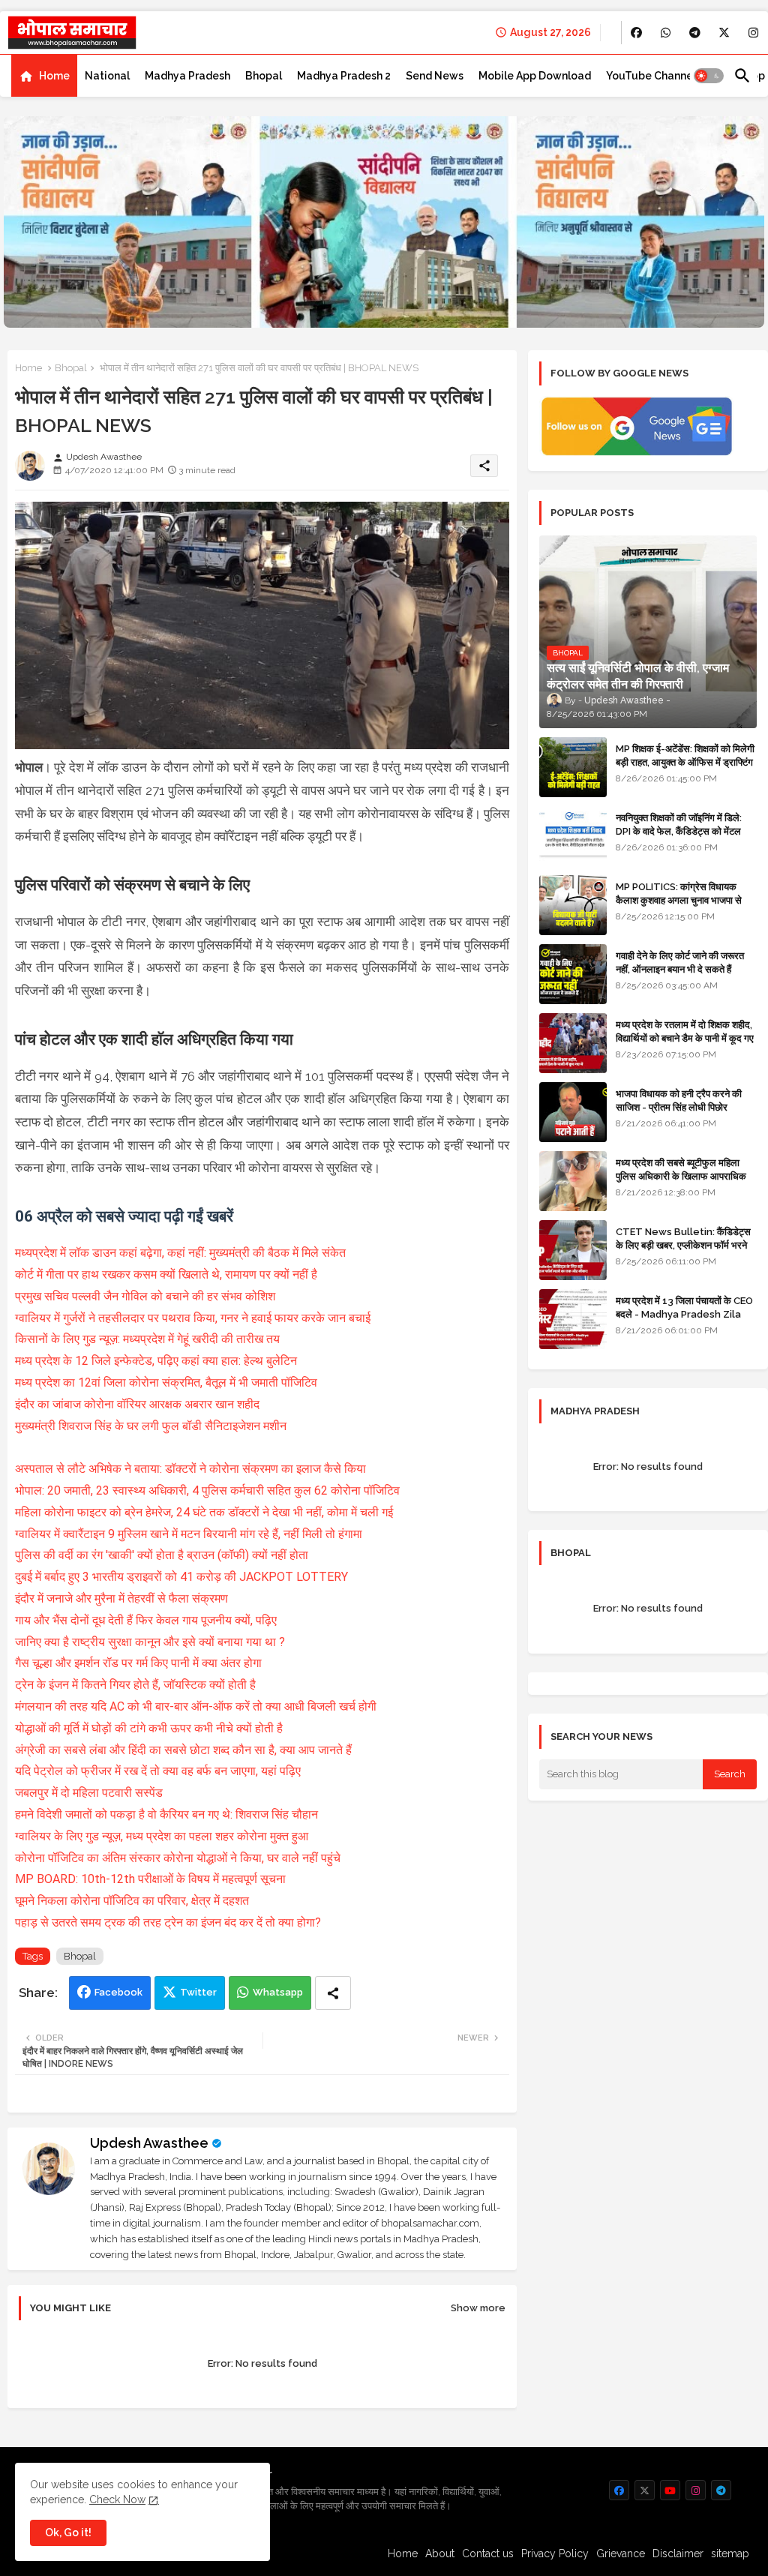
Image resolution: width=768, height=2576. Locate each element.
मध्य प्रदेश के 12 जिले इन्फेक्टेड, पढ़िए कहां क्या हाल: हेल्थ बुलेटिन (156, 1361)
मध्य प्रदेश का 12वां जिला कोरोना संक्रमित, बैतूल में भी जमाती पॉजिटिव (166, 1382)
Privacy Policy (555, 2554)
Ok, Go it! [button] (68, 2533)
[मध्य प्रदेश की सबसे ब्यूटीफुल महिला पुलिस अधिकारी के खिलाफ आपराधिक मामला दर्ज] (573, 1181)
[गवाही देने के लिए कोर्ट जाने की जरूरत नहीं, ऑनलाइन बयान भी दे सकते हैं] (573, 974)
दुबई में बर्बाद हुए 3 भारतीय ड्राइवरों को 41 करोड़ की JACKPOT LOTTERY (181, 1577)
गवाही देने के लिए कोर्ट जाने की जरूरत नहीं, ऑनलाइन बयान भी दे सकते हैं (680, 963)
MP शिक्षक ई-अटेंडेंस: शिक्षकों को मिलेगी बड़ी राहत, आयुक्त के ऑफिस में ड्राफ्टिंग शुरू (685, 762)
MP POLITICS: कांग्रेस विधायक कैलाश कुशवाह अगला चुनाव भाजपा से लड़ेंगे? (679, 900)
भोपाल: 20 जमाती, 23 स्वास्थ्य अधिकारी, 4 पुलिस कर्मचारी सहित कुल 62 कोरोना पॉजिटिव (207, 1490)
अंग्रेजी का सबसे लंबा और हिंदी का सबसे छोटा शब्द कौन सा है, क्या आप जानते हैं (183, 1750)
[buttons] (636, 33)
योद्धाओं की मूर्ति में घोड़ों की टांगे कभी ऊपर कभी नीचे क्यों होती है (149, 1728)
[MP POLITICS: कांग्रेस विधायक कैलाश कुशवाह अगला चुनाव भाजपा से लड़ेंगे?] (573, 905)
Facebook (118, 1992)
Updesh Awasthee (149, 2143)
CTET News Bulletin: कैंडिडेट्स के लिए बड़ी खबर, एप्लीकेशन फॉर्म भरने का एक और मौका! (683, 1245)
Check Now (117, 2500)
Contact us (488, 2554)
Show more (478, 2308)
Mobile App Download (535, 76)
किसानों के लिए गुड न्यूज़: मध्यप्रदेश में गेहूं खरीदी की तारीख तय (147, 1339)
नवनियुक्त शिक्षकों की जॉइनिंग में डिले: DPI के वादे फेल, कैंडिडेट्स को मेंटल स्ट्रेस (679, 831)
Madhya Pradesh (187, 76)
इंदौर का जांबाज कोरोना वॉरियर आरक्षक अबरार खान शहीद (137, 1404)
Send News (435, 76)
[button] (709, 76)
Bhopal (264, 76)
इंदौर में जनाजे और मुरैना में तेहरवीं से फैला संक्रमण (121, 1598)
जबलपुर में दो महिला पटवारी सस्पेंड (89, 1793)
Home (54, 76)
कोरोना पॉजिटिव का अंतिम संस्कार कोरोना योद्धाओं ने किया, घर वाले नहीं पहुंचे (178, 1858)
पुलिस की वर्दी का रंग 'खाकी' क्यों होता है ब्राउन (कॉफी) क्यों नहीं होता (163, 1555)
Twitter (198, 1992)
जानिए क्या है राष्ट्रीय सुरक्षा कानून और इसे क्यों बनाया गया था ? (150, 1642)
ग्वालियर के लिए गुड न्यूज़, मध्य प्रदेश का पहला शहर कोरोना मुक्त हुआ (162, 1836)
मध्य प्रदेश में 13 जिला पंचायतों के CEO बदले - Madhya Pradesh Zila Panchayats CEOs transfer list (684, 1321)
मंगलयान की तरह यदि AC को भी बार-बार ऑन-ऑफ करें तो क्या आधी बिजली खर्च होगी (196, 1706)
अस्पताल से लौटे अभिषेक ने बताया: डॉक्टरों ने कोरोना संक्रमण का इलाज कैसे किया (190, 1469)
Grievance (621, 2554)
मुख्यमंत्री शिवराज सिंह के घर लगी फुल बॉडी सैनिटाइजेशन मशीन (151, 1426)
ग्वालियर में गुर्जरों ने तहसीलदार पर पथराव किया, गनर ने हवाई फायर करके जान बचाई (193, 1318)
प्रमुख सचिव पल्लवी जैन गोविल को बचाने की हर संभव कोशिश (145, 1296)
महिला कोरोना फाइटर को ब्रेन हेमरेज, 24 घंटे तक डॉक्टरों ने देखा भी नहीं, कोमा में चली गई (204, 1512)
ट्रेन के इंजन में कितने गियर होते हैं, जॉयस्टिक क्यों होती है (135, 1685)
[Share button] (333, 1993)
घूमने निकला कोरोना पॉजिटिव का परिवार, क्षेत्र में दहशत (132, 1901)
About (440, 2554)
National (107, 76)
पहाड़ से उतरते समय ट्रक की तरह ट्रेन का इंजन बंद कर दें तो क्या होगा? (168, 1922)
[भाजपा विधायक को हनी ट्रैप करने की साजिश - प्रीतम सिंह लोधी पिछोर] (573, 1112)
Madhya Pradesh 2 (344, 76)
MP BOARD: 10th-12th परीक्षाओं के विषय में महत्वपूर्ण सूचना (150, 1879)
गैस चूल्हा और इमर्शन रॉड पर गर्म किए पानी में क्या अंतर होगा (138, 1663)
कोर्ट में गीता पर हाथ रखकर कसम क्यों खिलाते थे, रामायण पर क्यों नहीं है (166, 1275)
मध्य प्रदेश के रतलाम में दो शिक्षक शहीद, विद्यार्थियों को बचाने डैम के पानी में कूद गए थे (685, 1038)
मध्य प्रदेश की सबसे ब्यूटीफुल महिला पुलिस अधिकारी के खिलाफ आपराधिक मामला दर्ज (681, 1176)
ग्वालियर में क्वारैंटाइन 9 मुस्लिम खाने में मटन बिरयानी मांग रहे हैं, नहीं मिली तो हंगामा (189, 1534)
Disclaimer (678, 2554)
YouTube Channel (651, 76)
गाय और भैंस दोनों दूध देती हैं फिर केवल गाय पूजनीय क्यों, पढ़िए (146, 1620)
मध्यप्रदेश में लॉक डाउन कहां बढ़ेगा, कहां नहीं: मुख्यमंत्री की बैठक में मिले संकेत (180, 1253)
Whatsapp (278, 1992)
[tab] (44, 76)
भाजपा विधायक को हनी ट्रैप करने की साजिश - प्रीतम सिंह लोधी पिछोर (679, 1101)
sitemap (730, 2554)
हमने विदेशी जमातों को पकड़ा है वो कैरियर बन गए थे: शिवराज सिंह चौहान (166, 1814)
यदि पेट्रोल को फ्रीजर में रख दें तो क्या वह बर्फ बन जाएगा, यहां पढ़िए (158, 1771)
